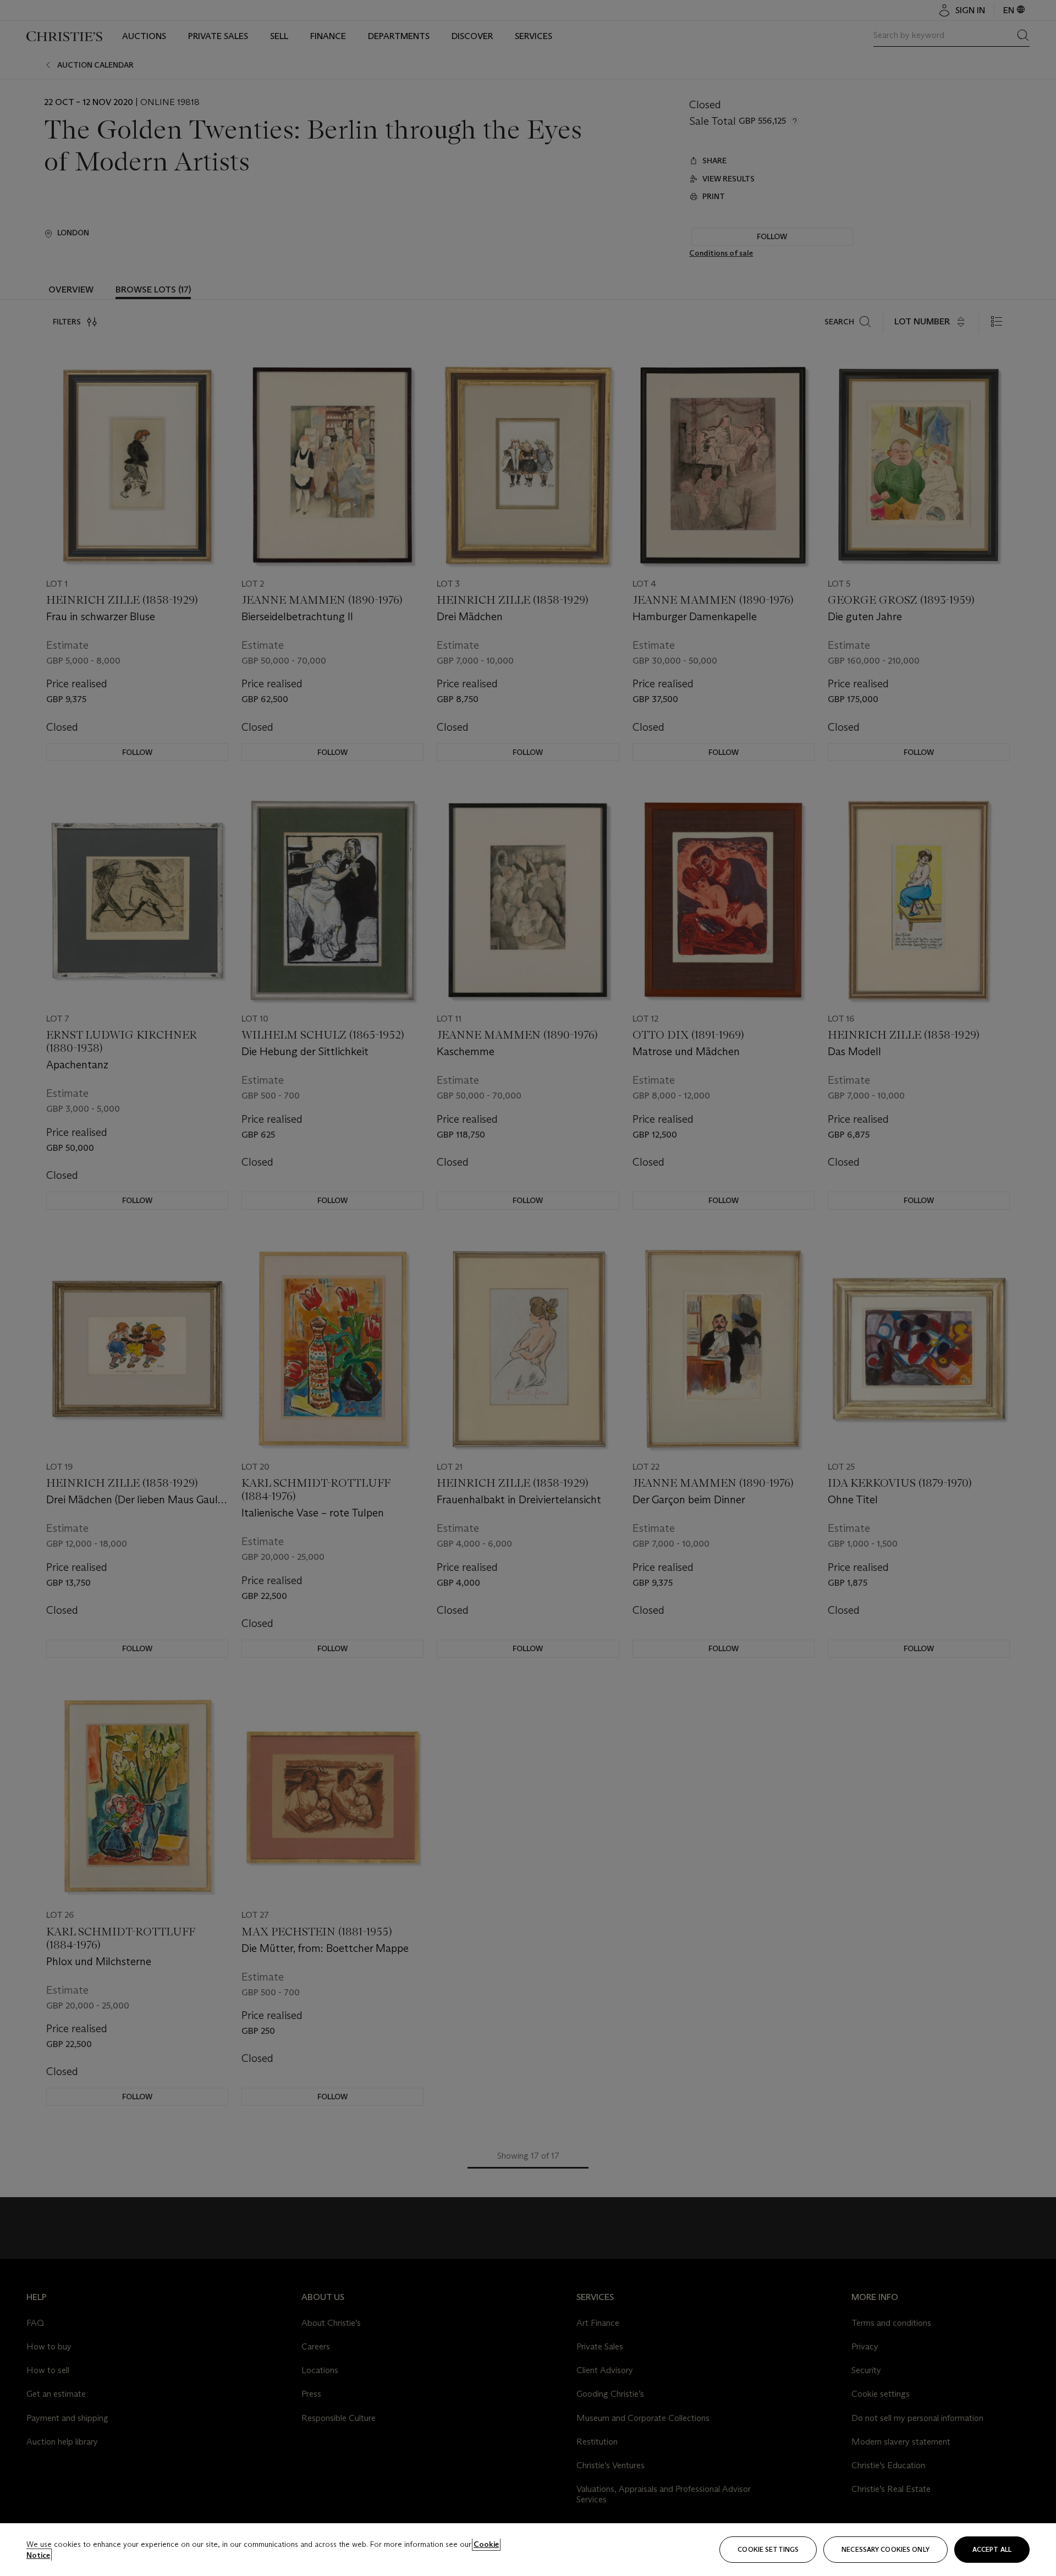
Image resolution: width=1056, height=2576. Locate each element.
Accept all (992, 2549)
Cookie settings (768, 2549)
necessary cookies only (886, 2549)
